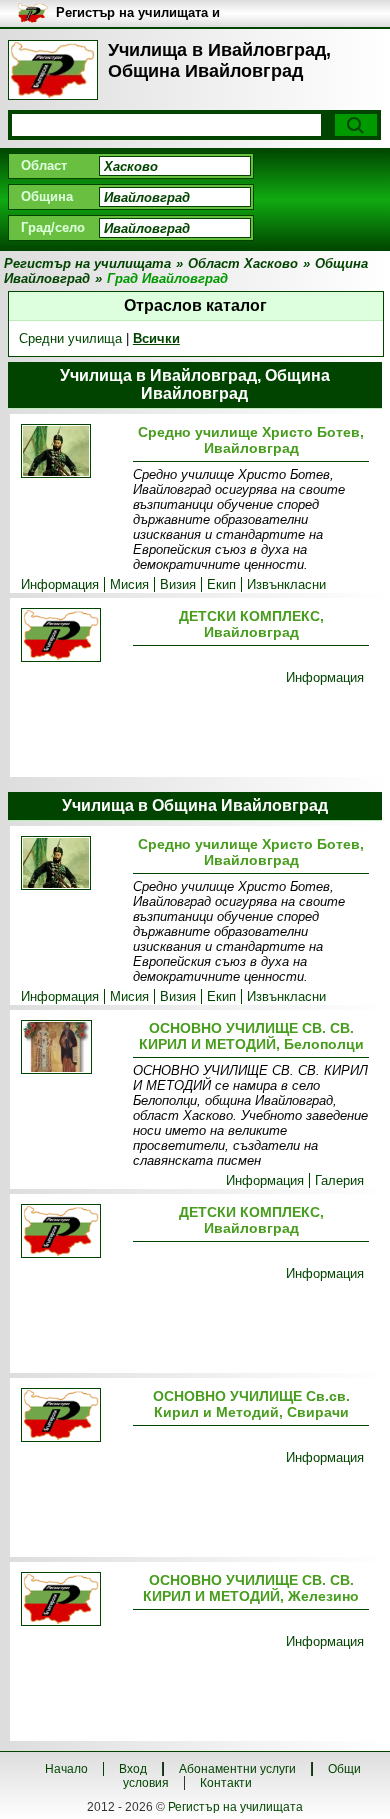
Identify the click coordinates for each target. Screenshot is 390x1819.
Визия (178, 584)
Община (47, 196)
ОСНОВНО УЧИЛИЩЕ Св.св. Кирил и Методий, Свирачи (251, 1404)
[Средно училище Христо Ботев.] (73, 452)
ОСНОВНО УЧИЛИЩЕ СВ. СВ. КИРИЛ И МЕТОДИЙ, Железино (251, 1588)
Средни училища (70, 338)
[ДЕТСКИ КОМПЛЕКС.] (73, 636)
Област (44, 165)
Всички (156, 338)
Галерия (339, 1180)
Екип (221, 584)
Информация (60, 584)
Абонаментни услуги (237, 1769)
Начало (66, 1769)
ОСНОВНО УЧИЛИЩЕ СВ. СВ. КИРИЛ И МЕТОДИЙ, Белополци (251, 1036)
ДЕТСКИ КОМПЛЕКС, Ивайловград (251, 624)
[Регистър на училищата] (53, 70)
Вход (133, 1769)
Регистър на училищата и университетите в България (145, 13)
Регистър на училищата (235, 1807)
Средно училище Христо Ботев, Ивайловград (251, 440)
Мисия (129, 584)
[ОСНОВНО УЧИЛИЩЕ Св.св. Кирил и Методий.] (73, 1416)
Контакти (226, 1783)
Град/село (53, 227)
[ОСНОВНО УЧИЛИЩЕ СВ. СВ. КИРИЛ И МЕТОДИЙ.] (73, 1048)
